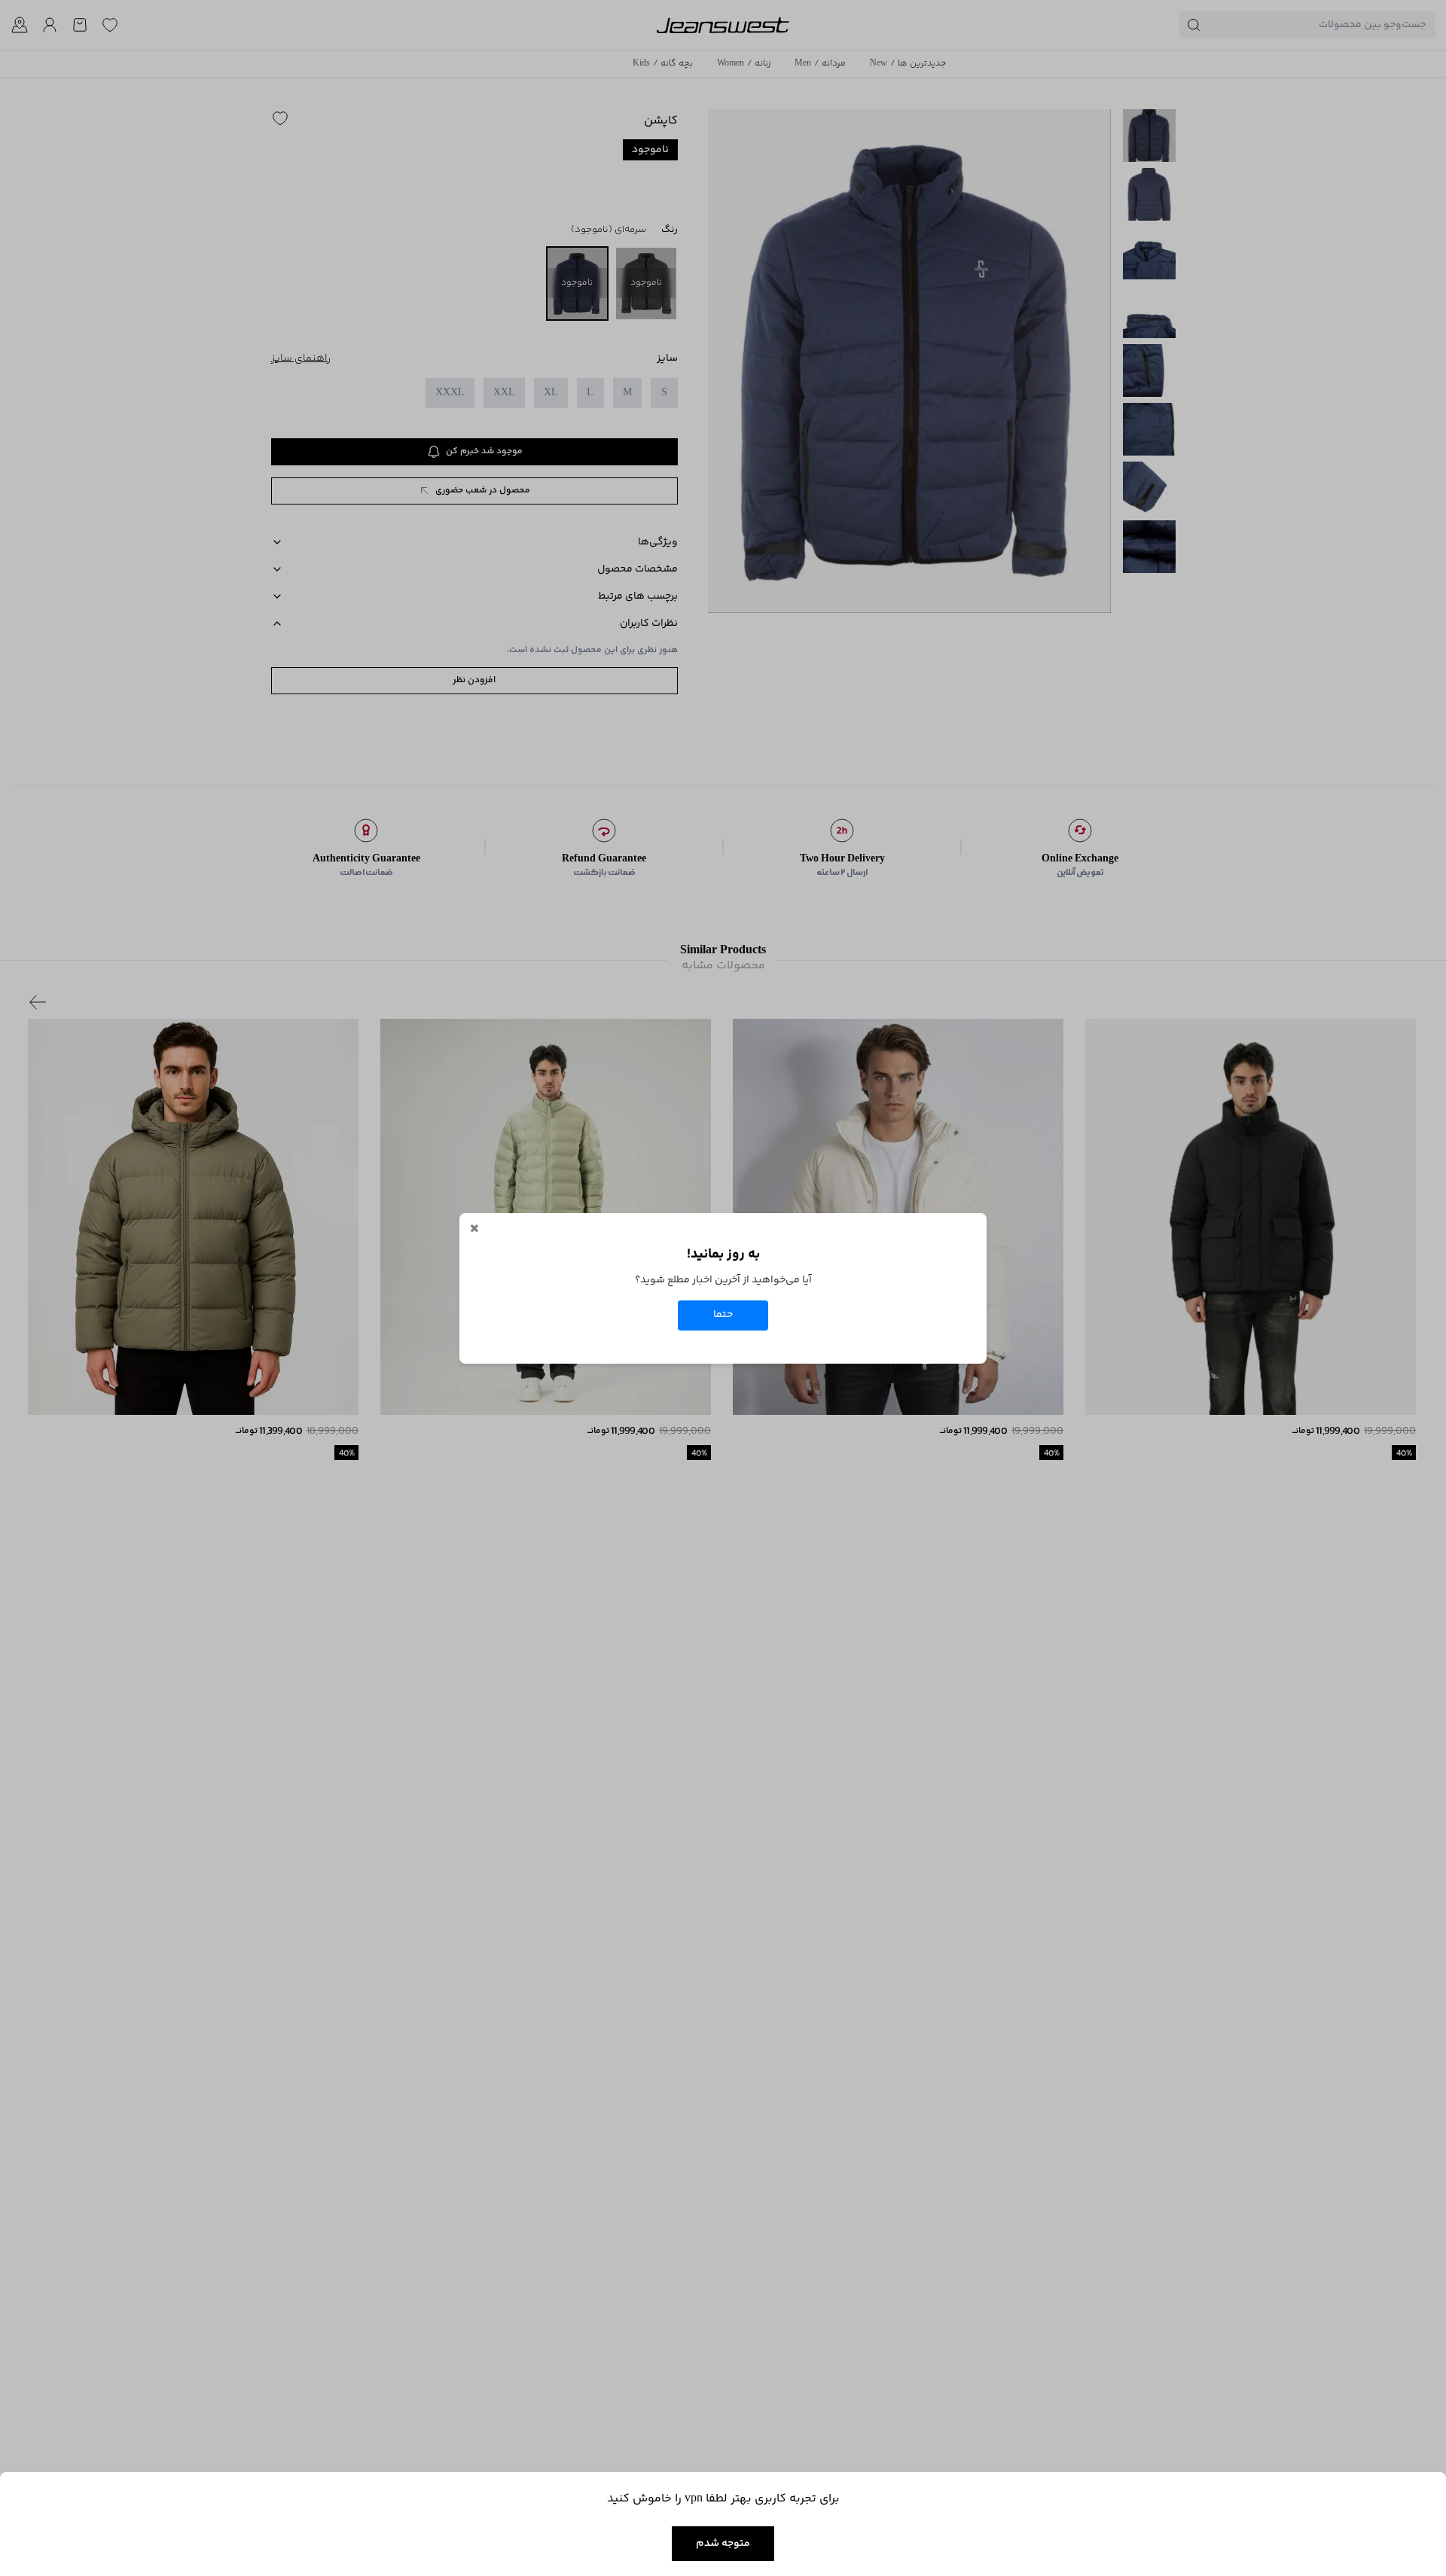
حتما (723, 1315)
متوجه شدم (723, 2544)
